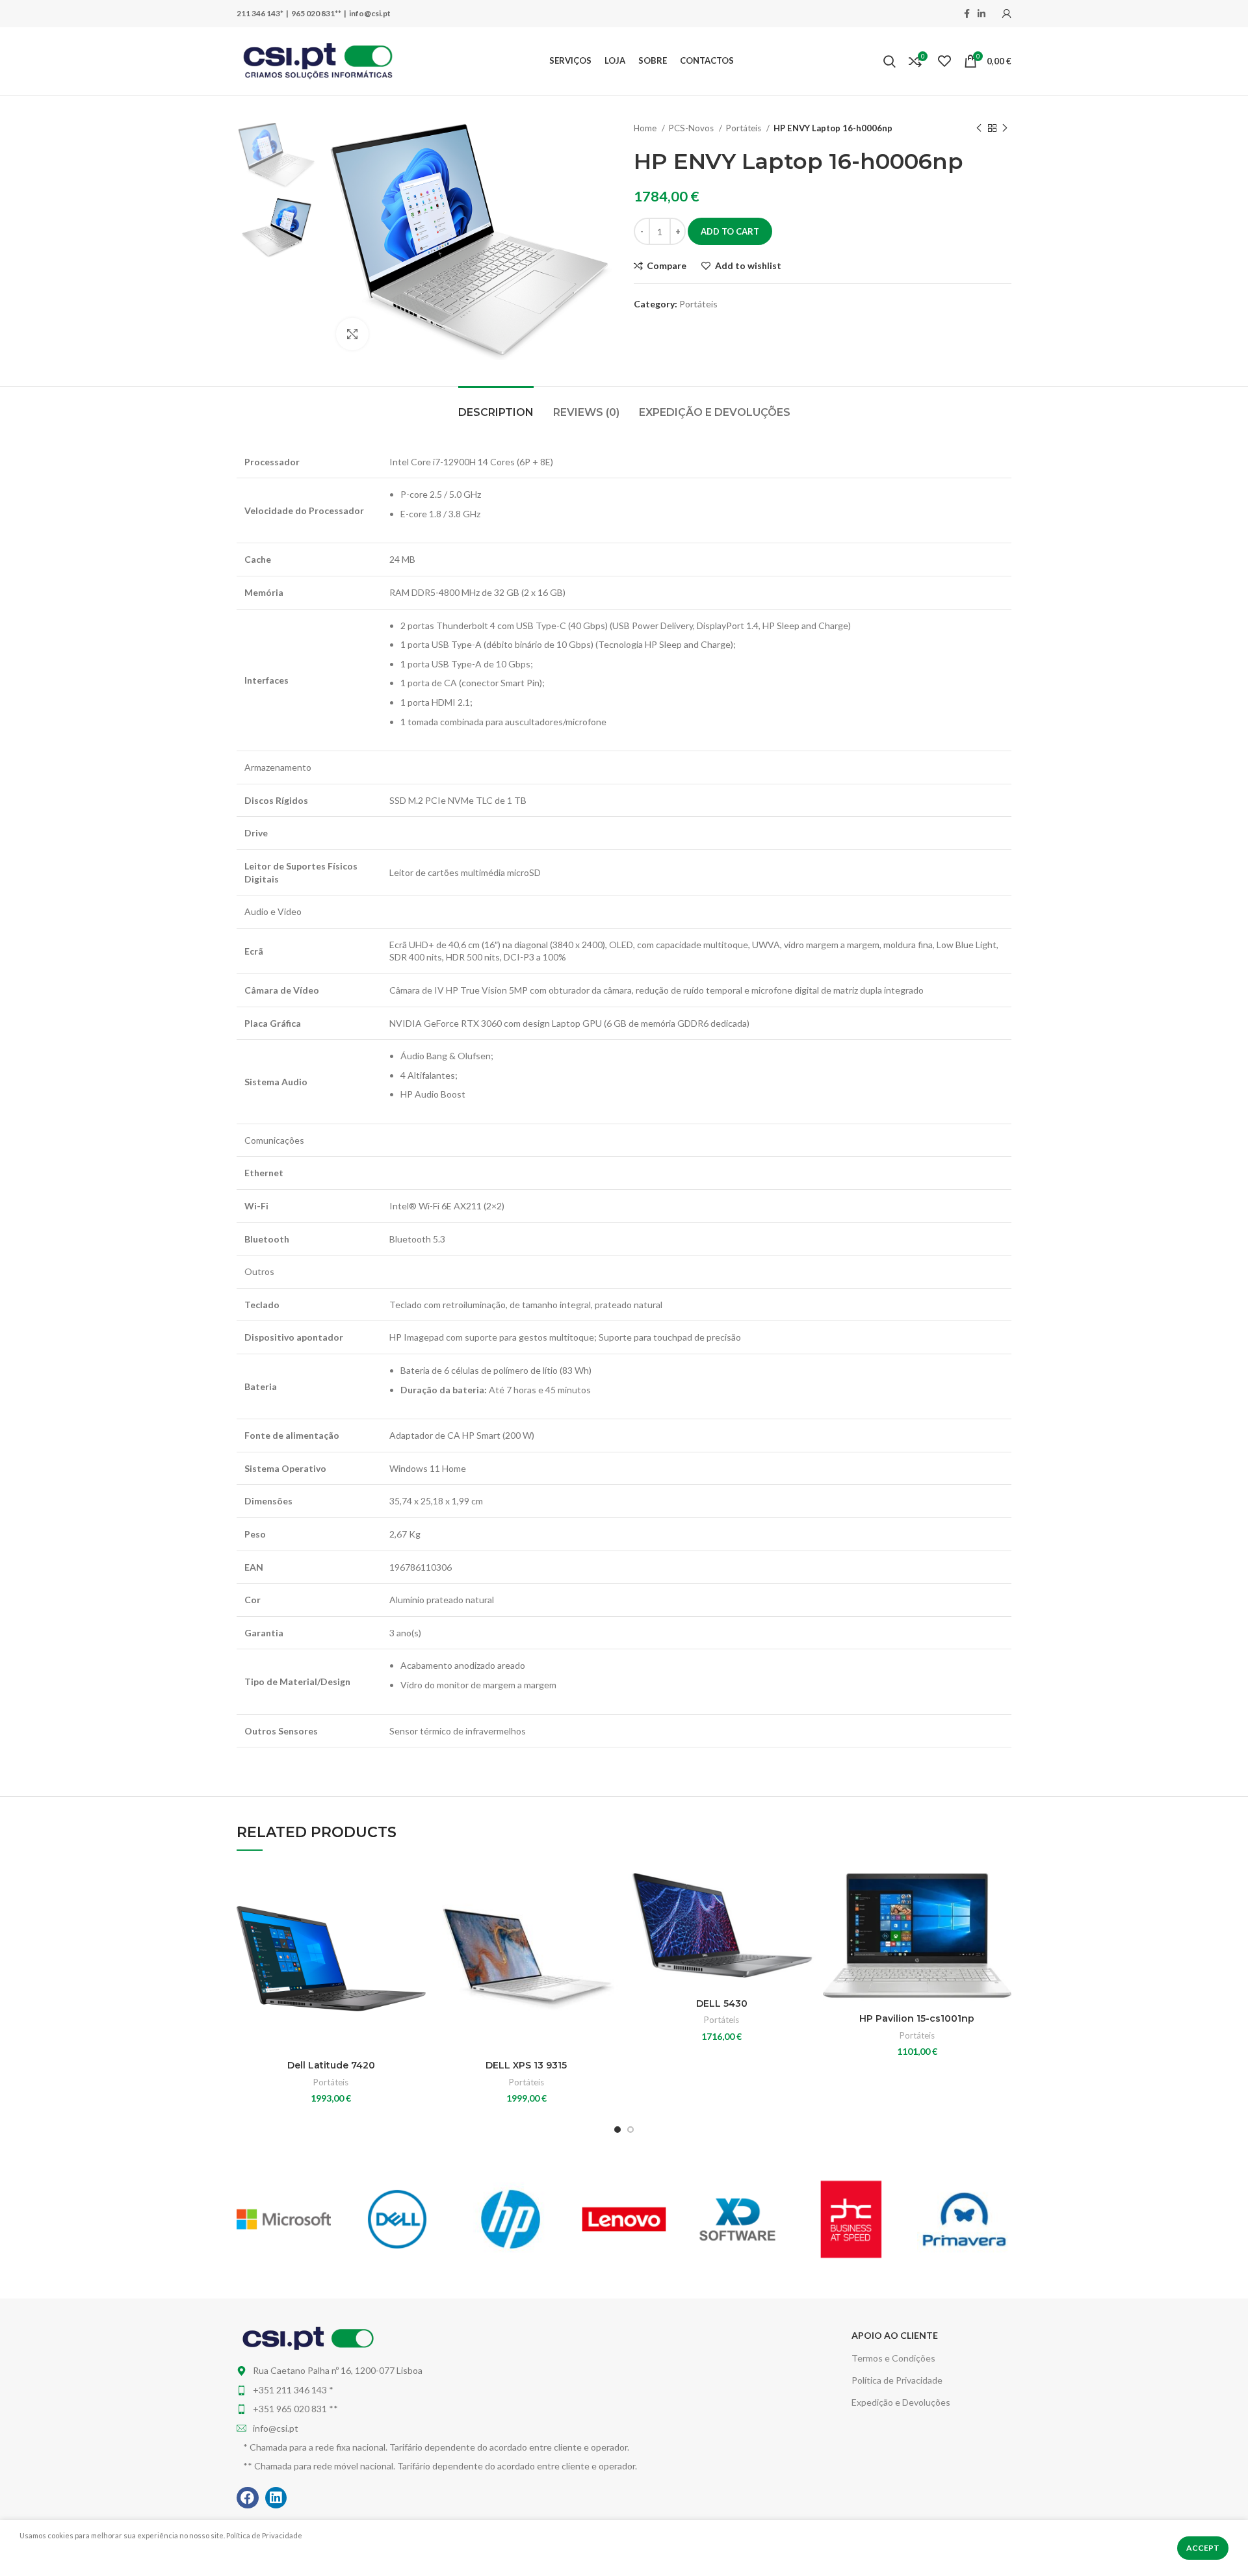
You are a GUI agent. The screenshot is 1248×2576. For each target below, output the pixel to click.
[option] (277, 155)
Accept (1203, 2548)
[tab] (496, 406)
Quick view (416, 1944)
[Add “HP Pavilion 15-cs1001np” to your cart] (1002, 1915)
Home (646, 128)
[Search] (890, 61)
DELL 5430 (722, 2003)
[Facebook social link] (967, 14)
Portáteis (745, 128)
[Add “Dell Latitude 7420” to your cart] (416, 1915)
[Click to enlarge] (352, 334)
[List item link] (491, 2390)
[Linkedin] (276, 2498)
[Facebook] (248, 2498)
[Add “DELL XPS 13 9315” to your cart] (611, 1915)
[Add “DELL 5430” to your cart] (807, 1915)
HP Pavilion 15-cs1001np (917, 2018)
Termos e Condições (893, 2358)
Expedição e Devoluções (901, 2402)
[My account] (1007, 14)
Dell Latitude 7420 (331, 2065)
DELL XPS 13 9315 (526, 2065)
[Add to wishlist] (416, 1886)
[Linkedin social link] (981, 14)
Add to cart (730, 231)
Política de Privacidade (897, 2380)
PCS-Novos (692, 128)
